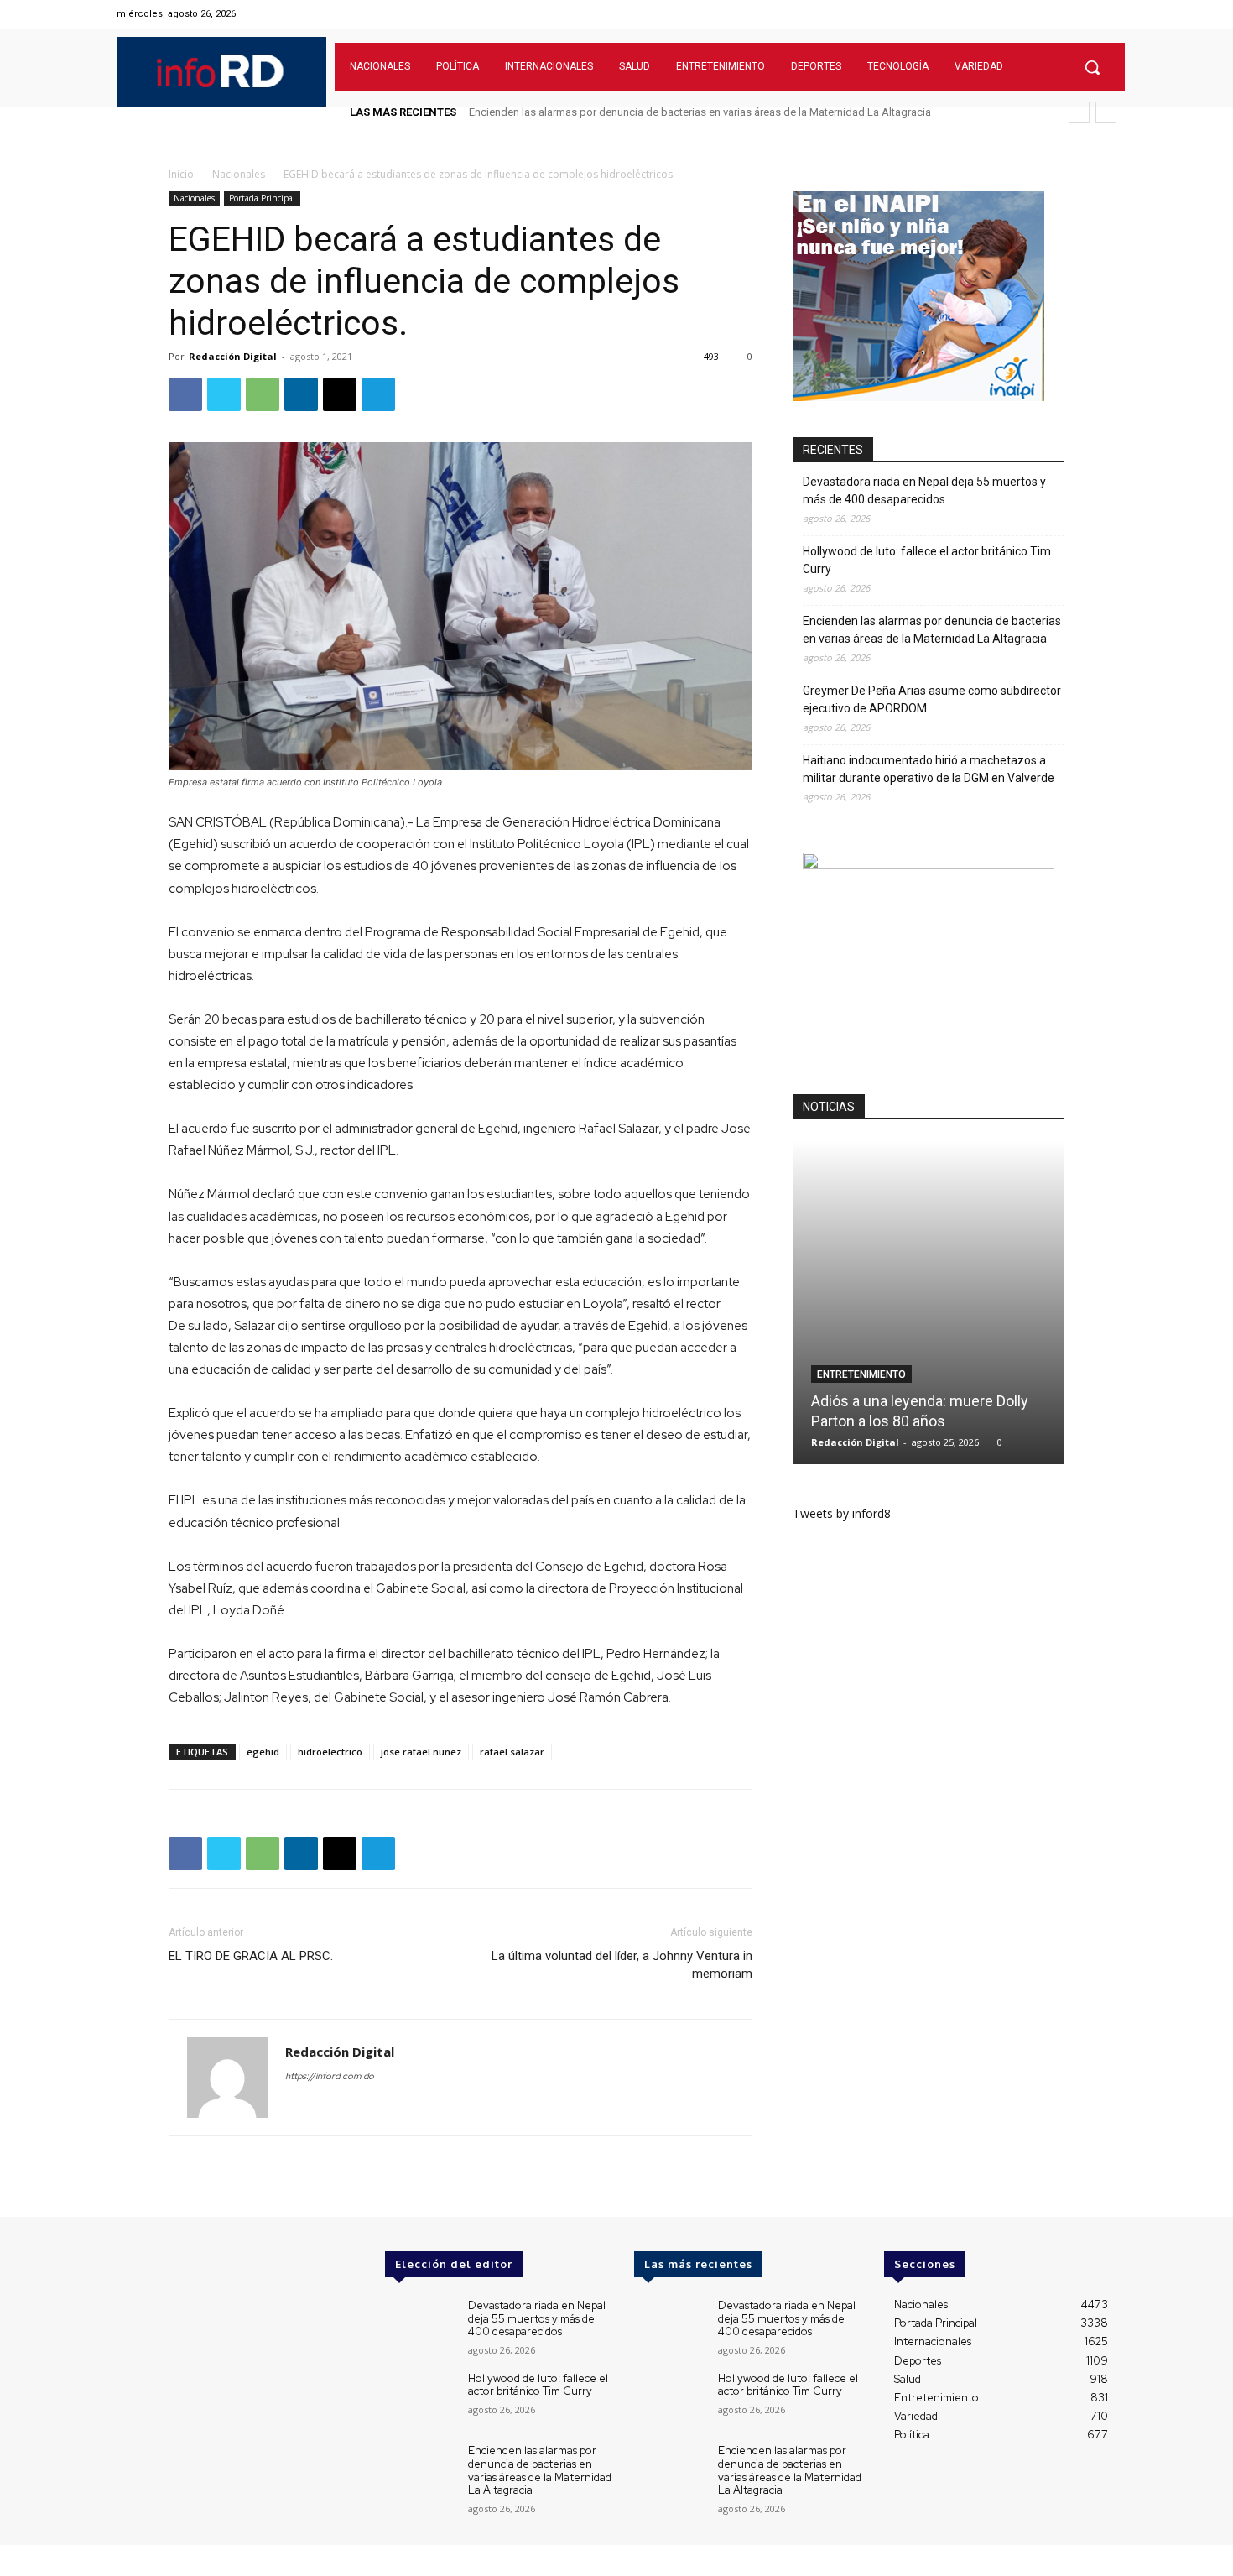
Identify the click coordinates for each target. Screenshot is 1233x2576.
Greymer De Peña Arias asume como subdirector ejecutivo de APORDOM (645, 112)
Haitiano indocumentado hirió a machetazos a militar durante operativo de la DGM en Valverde (929, 769)
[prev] (1079, 112)
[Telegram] (378, 394)
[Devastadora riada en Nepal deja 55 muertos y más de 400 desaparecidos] (420, 2327)
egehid (263, 1752)
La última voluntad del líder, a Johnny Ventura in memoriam (622, 1965)
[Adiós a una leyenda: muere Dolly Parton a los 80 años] (929, 1303)
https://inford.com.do (330, 2076)
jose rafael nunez (421, 1752)
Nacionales (239, 174)
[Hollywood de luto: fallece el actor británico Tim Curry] (420, 2400)
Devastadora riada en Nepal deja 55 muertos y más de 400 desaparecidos (924, 490)
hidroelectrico (330, 1752)
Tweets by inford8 (842, 1513)
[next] (1106, 112)
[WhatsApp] (263, 394)
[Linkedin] (301, 394)
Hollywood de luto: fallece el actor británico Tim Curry (927, 560)
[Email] (340, 394)
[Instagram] (1063, 14)
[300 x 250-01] (929, 865)
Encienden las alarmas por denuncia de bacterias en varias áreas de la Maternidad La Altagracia (932, 630)
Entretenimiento (861, 1374)
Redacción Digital (233, 356)
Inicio (181, 174)
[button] (1092, 67)
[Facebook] (1042, 14)
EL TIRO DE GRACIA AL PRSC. (251, 1956)
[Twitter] (1085, 14)
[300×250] (918, 396)
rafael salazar (512, 1752)
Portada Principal (262, 198)
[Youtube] (1106, 14)
